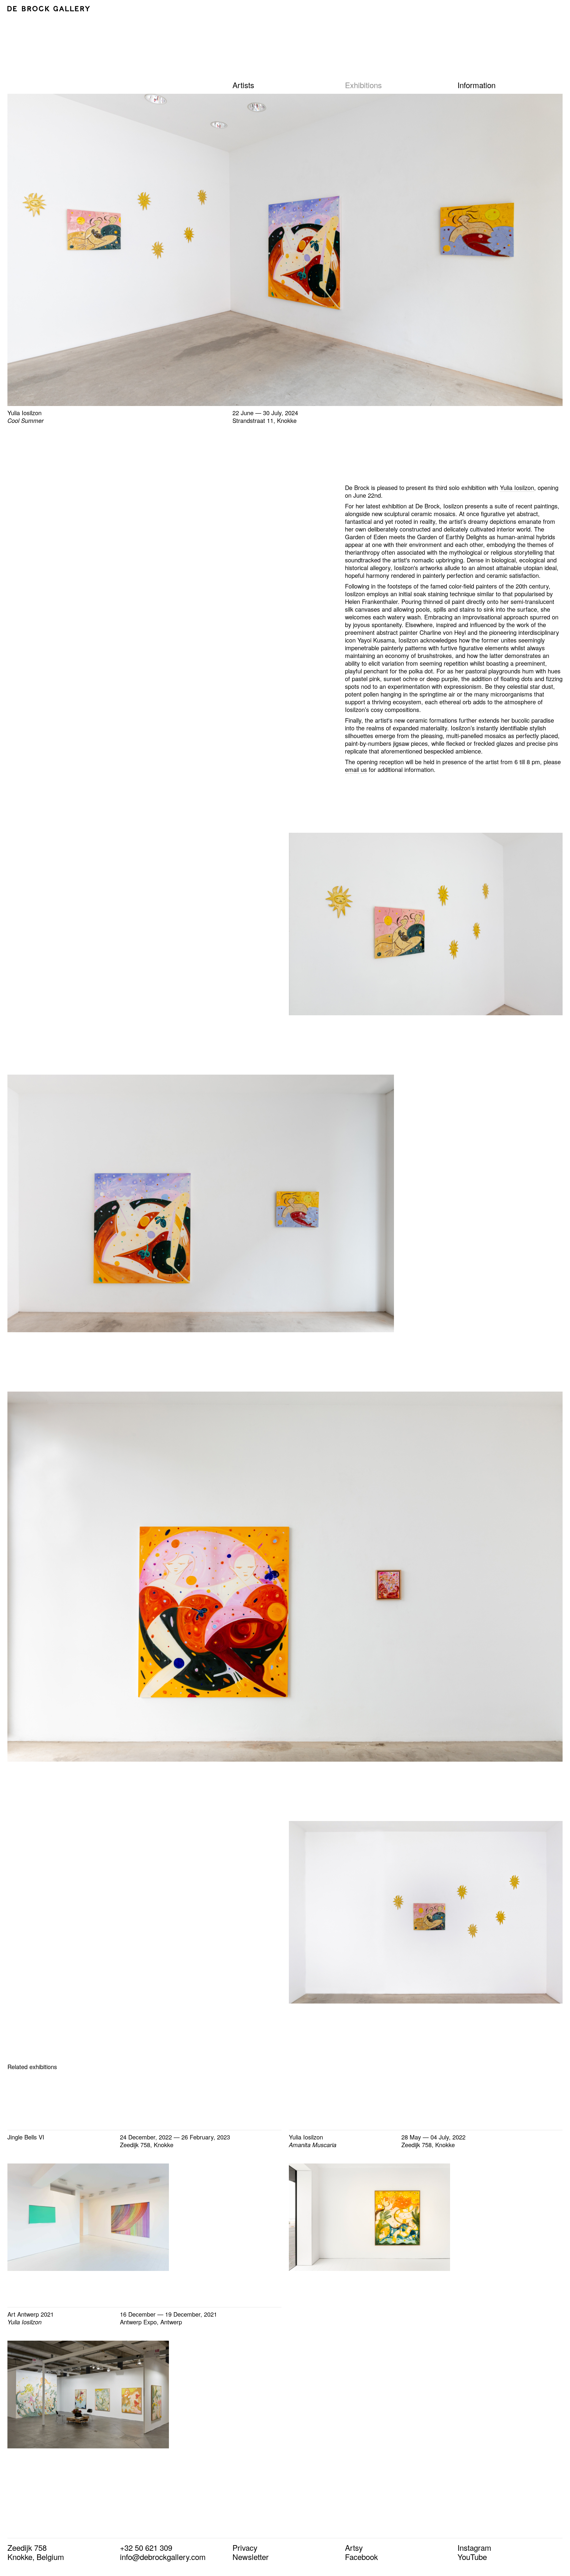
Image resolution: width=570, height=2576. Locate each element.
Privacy (245, 2547)
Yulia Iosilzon (517, 487)
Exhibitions (363, 85)
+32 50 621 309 (146, 2547)
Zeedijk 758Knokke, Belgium (36, 2552)
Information (476, 85)
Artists (243, 85)
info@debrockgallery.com (163, 2557)
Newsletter (251, 2557)
